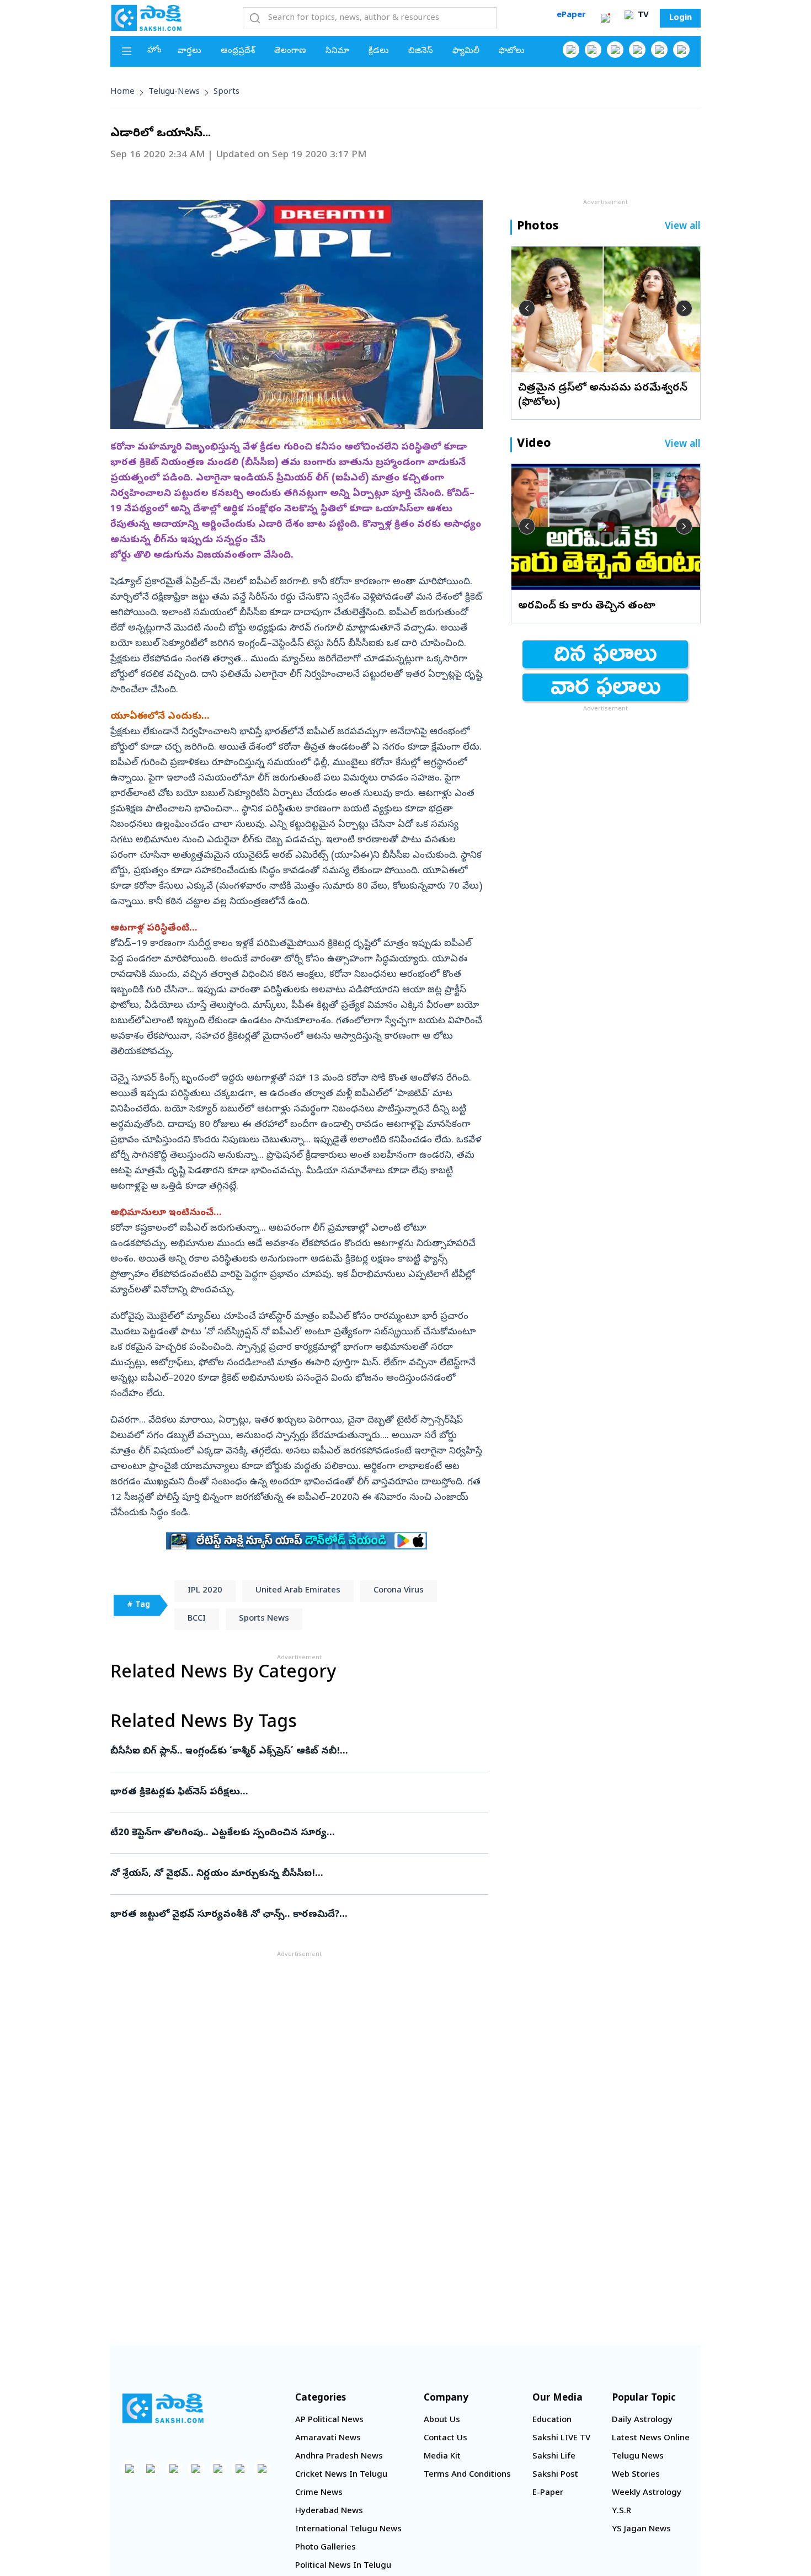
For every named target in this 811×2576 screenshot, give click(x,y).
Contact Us (445, 2439)
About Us (442, 2420)
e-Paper (548, 2493)
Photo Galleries (326, 2548)
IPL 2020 (205, 1591)
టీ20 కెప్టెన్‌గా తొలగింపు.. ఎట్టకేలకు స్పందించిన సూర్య (295, 1833)
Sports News (264, 1619)
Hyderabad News (329, 2511)
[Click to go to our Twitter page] (615, 50)
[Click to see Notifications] (605, 18)
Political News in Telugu (343, 2566)
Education (552, 2420)
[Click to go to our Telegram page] (240, 2468)
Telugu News (638, 2457)
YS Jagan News (641, 2530)
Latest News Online (651, 2439)
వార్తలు (190, 51)
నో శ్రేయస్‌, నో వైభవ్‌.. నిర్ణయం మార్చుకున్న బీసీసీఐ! (296, 1874)
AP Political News (329, 2420)
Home (122, 92)
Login (681, 18)
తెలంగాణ (290, 51)
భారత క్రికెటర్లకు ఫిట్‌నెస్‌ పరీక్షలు (297, 1792)
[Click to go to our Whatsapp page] (593, 50)
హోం (154, 51)
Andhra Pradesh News (339, 2457)
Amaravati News (328, 2439)
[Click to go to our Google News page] (681, 50)
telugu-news (174, 92)
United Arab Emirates (298, 1591)
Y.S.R (621, 2511)
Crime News (319, 2493)
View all (683, 227)
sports (226, 92)
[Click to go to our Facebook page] (571, 50)
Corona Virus (399, 1591)
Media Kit (442, 2457)
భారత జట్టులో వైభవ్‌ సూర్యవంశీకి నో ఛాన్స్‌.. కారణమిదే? (287, 1915)
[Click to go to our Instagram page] (637, 50)
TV (642, 15)
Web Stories (636, 2475)
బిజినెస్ (421, 51)
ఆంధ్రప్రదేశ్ (238, 51)
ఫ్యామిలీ (466, 51)
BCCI (197, 1619)
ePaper (571, 15)
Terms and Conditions (467, 2475)
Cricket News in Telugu (341, 2475)
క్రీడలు (379, 51)
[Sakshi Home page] (146, 18)
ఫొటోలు (512, 51)
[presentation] (527, 308)
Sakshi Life (554, 2457)
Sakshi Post (555, 2475)
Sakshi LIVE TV (561, 2439)
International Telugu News (348, 2530)
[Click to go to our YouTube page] (659, 50)
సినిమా (337, 51)
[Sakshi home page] (163, 2408)
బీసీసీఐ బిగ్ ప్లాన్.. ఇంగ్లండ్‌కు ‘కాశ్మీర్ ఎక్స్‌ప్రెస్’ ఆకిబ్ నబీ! (293, 1752)
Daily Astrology (642, 2420)
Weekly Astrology (647, 2493)
